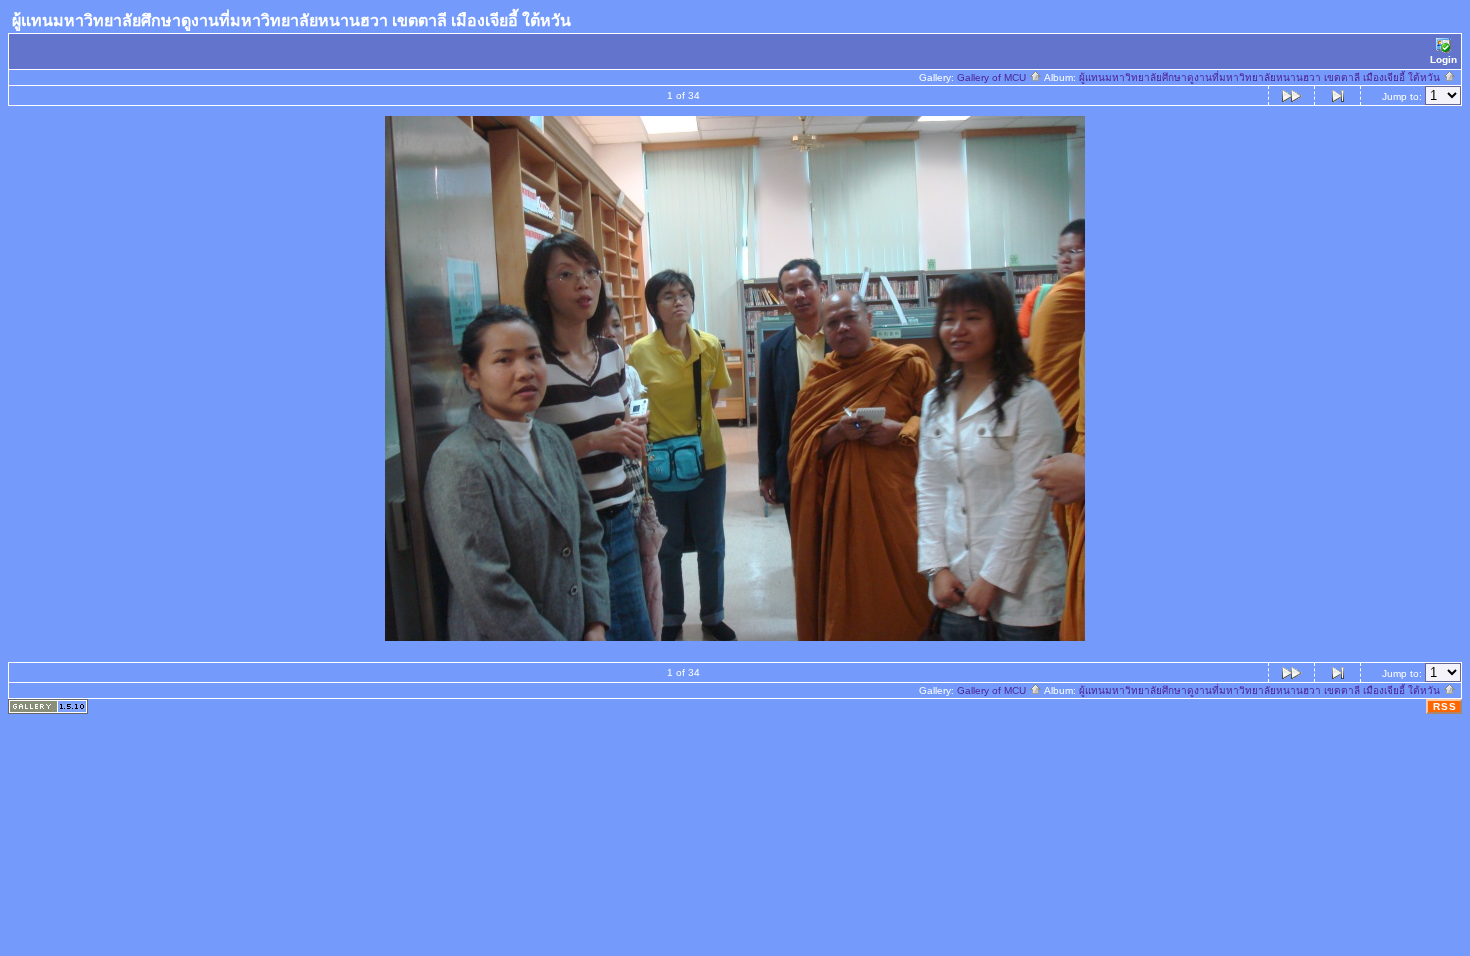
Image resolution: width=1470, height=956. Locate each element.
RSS (1445, 706)
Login (1443, 59)
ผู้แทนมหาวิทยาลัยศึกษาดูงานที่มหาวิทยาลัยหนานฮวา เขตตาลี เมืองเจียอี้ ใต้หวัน (1261, 77)
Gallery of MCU (993, 77)
